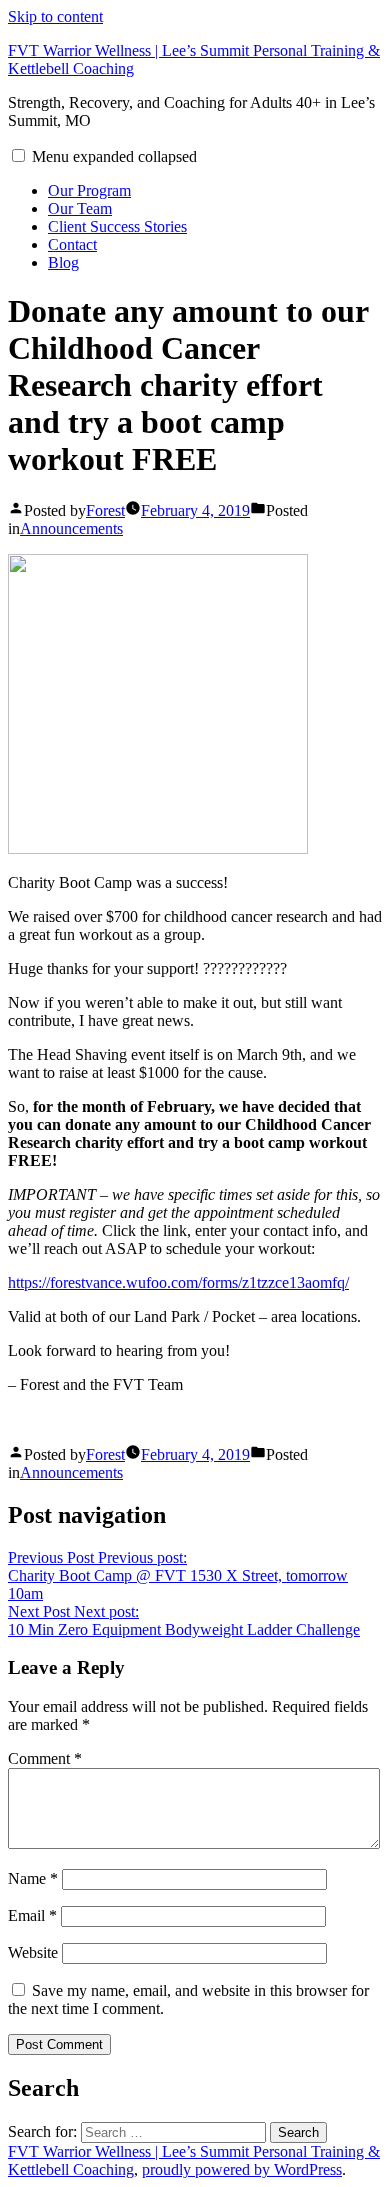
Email (32, 1915)
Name (33, 1878)
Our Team (80, 208)
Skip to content (55, 16)
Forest (105, 510)
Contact (72, 244)
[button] (18, 155)
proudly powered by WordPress (242, 2169)
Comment (45, 1758)
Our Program (89, 190)
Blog (63, 262)
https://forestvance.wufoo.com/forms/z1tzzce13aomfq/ (178, 1282)
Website (33, 1952)
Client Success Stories (117, 226)
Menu (114, 156)
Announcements (71, 528)
